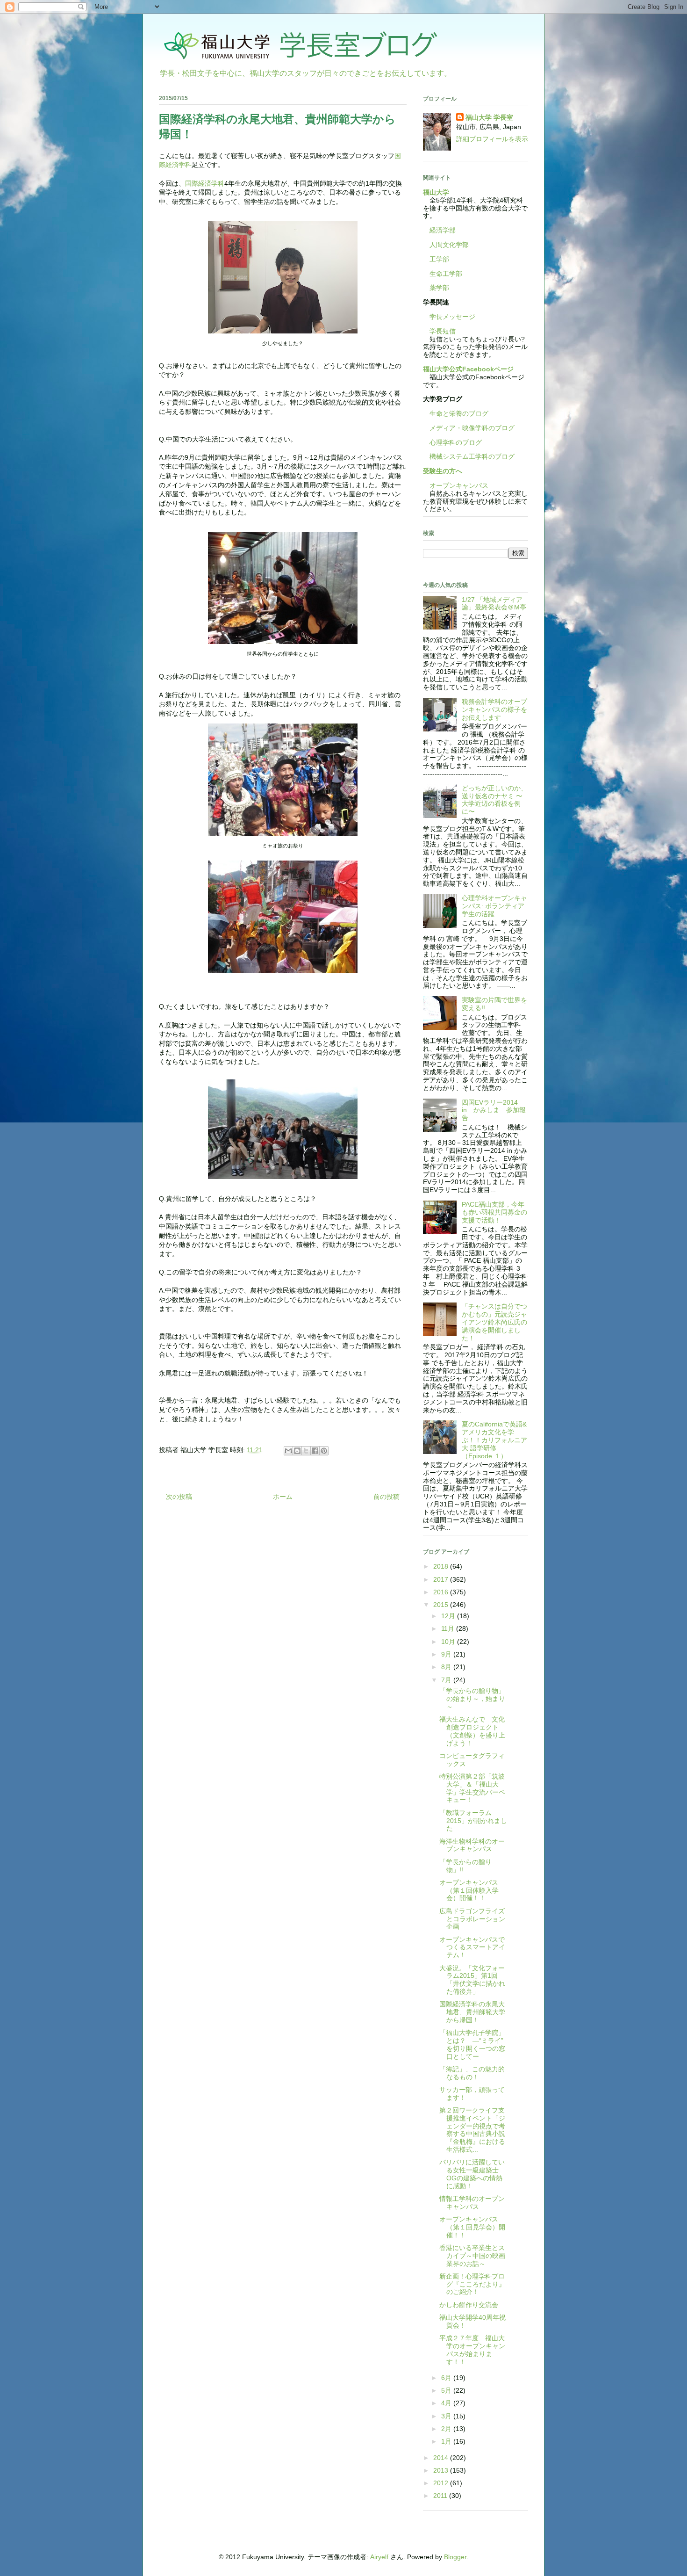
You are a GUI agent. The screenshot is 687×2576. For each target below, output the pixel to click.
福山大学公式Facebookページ (468, 369)
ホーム (283, 1497)
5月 (447, 2390)
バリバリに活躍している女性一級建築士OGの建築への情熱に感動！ (472, 2174)
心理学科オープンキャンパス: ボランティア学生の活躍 (494, 906)
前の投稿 (386, 1497)
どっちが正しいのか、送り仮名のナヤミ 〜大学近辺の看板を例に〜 (494, 800)
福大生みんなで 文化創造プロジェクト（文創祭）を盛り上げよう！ (472, 1731)
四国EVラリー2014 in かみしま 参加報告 (494, 1110)
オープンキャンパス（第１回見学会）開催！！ (472, 2227)
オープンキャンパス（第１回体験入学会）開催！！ (469, 1890)
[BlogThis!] (297, 1451)
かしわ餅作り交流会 (469, 2305)
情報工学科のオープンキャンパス (472, 2203)
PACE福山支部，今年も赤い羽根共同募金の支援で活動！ (494, 1212)
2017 (442, 1579)
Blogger (455, 2557)
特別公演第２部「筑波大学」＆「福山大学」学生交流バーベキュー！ (472, 1788)
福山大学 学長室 (489, 117)
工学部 (439, 259)
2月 (447, 2429)
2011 (441, 2496)
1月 (447, 2441)
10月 (449, 1642)
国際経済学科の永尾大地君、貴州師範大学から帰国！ (472, 2012)
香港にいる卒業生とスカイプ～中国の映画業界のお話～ (472, 2256)
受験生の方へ (443, 471)
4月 (447, 2403)
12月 (449, 1616)
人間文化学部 (449, 245)
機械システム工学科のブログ (469, 456)
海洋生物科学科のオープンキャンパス (472, 1845)
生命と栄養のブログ (456, 413)
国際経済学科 (205, 183)
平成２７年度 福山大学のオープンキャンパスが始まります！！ (472, 2350)
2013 (442, 2470)
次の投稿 (179, 1497)
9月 (447, 1654)
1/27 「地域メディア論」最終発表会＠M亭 (494, 604)
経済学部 (443, 230)
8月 (447, 1667)
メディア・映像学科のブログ (469, 428)
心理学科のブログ (452, 442)
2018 (442, 1566)
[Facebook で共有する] (315, 1451)
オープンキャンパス (456, 485)
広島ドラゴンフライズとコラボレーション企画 (472, 1919)
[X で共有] (306, 1451)
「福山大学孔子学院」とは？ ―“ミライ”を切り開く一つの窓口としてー (472, 2044)
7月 (447, 1680)
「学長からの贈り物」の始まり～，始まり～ (472, 1699)
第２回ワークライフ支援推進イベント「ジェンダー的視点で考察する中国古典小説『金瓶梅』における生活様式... (472, 2130)
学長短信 (439, 331)
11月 (449, 1628)
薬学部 (439, 288)
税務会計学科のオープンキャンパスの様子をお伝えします (494, 709)
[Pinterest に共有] (324, 1451)
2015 (442, 1605)
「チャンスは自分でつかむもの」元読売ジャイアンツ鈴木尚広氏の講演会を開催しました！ (494, 1322)
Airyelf (379, 2557)
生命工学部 (446, 274)
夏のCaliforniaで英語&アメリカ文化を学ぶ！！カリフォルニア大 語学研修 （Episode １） (494, 1440)
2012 (442, 2483)
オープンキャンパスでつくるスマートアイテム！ (472, 1947)
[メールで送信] (288, 1451)
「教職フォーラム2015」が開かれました (473, 1821)
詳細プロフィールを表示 (492, 139)
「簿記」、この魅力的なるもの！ (472, 2073)
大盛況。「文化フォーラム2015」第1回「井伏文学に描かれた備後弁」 (472, 1980)
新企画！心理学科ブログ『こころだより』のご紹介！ (472, 2284)
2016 (442, 1592)
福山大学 (436, 192)
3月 (447, 2416)
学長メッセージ (449, 317)
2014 (442, 2458)
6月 (447, 2378)
